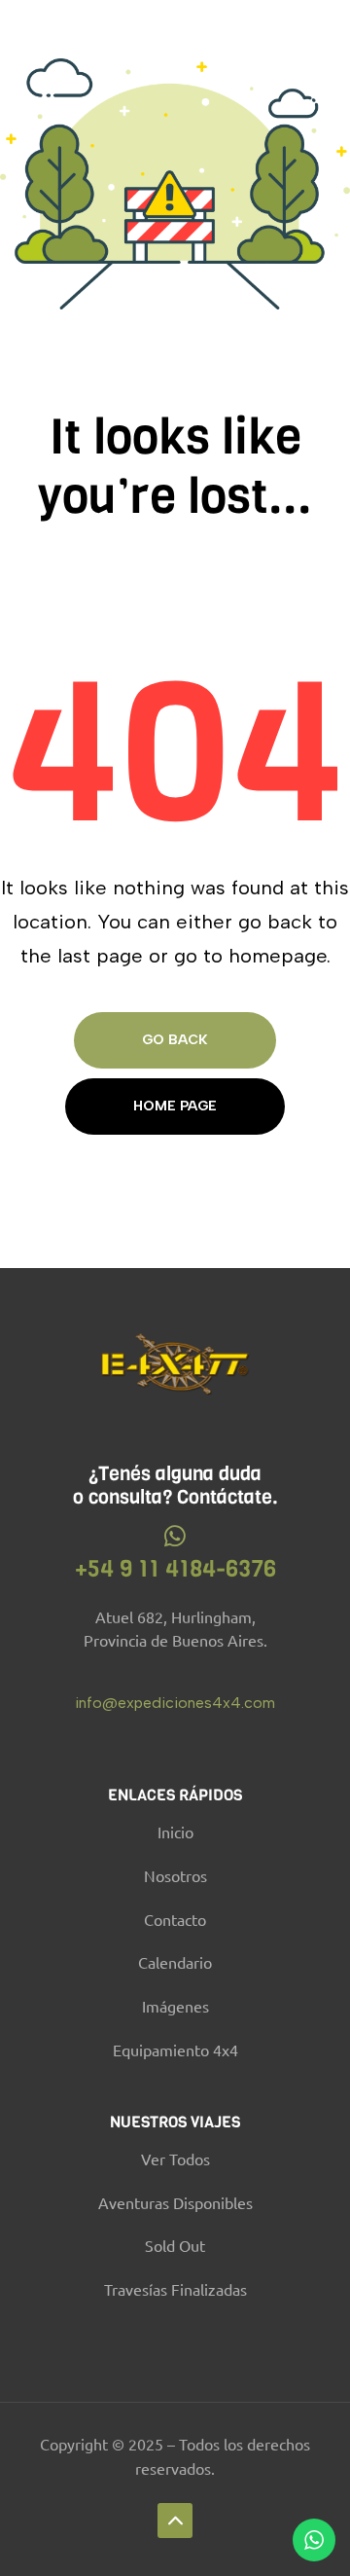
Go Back (175, 1040)
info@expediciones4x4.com (175, 1703)
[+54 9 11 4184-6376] (175, 1536)
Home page (175, 1106)
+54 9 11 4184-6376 (175, 1569)
